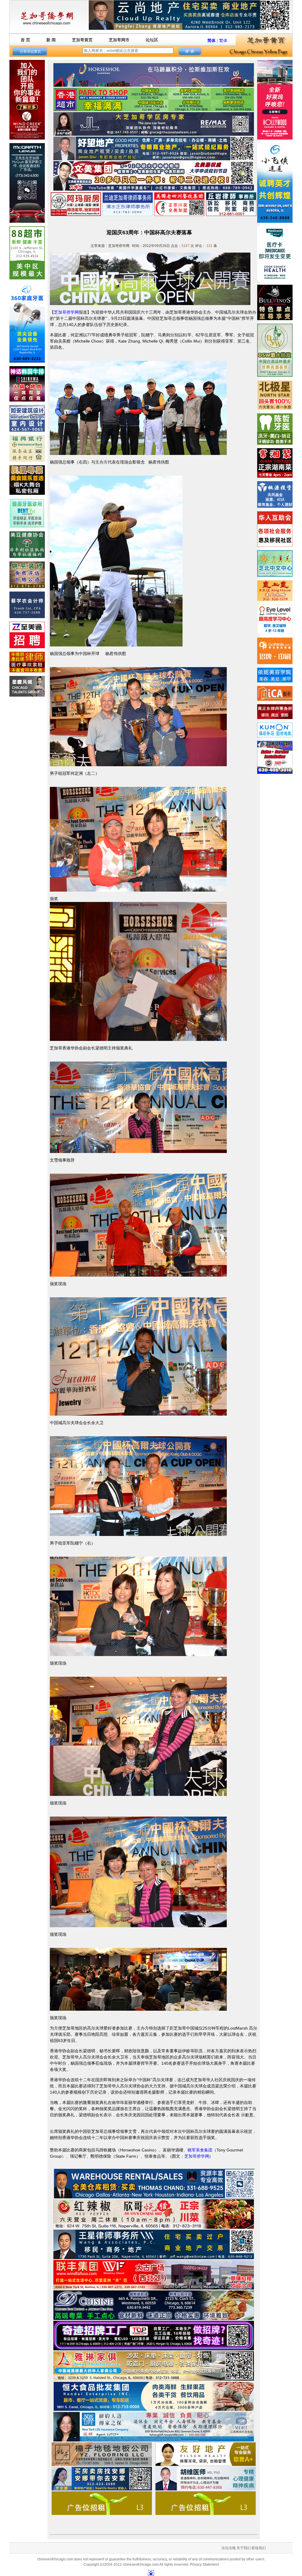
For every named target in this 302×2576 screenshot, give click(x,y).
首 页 (25, 40)
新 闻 (51, 40)
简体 (211, 40)
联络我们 (259, 2548)
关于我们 (244, 2548)
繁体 (223, 40)
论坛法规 (229, 2548)
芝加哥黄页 (82, 40)
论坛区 (152, 40)
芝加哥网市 (119, 40)
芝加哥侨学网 (66, 312)
